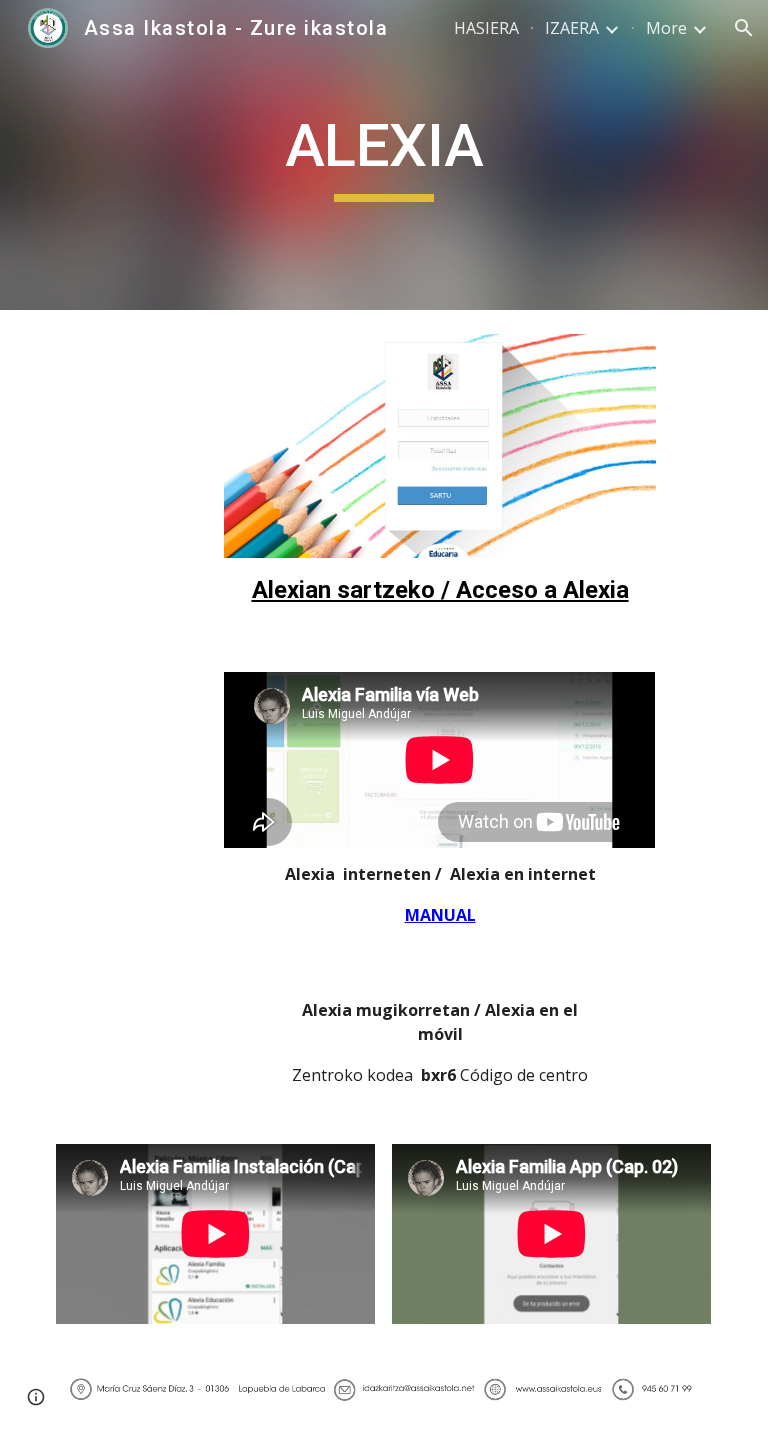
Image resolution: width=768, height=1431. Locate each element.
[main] (383, 155)
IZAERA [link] (572, 28)
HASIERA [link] (486, 28)
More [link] (666, 28)
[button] (744, 28)
